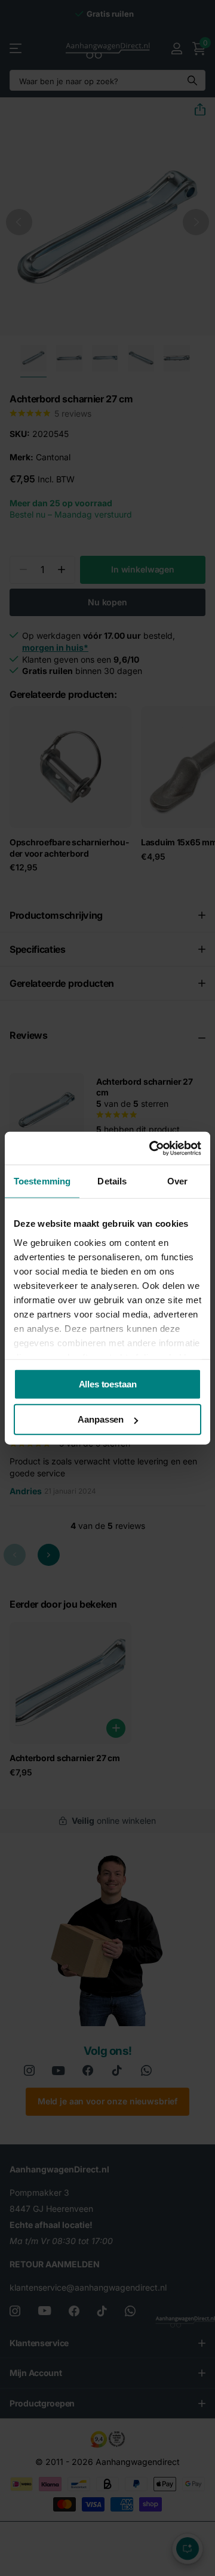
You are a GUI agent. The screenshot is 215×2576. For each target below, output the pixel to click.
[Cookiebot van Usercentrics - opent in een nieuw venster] (152, 1148)
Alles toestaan (108, 1384)
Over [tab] (177, 1181)
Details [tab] (112, 1181)
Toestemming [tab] (42, 1181)
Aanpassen (101, 1419)
